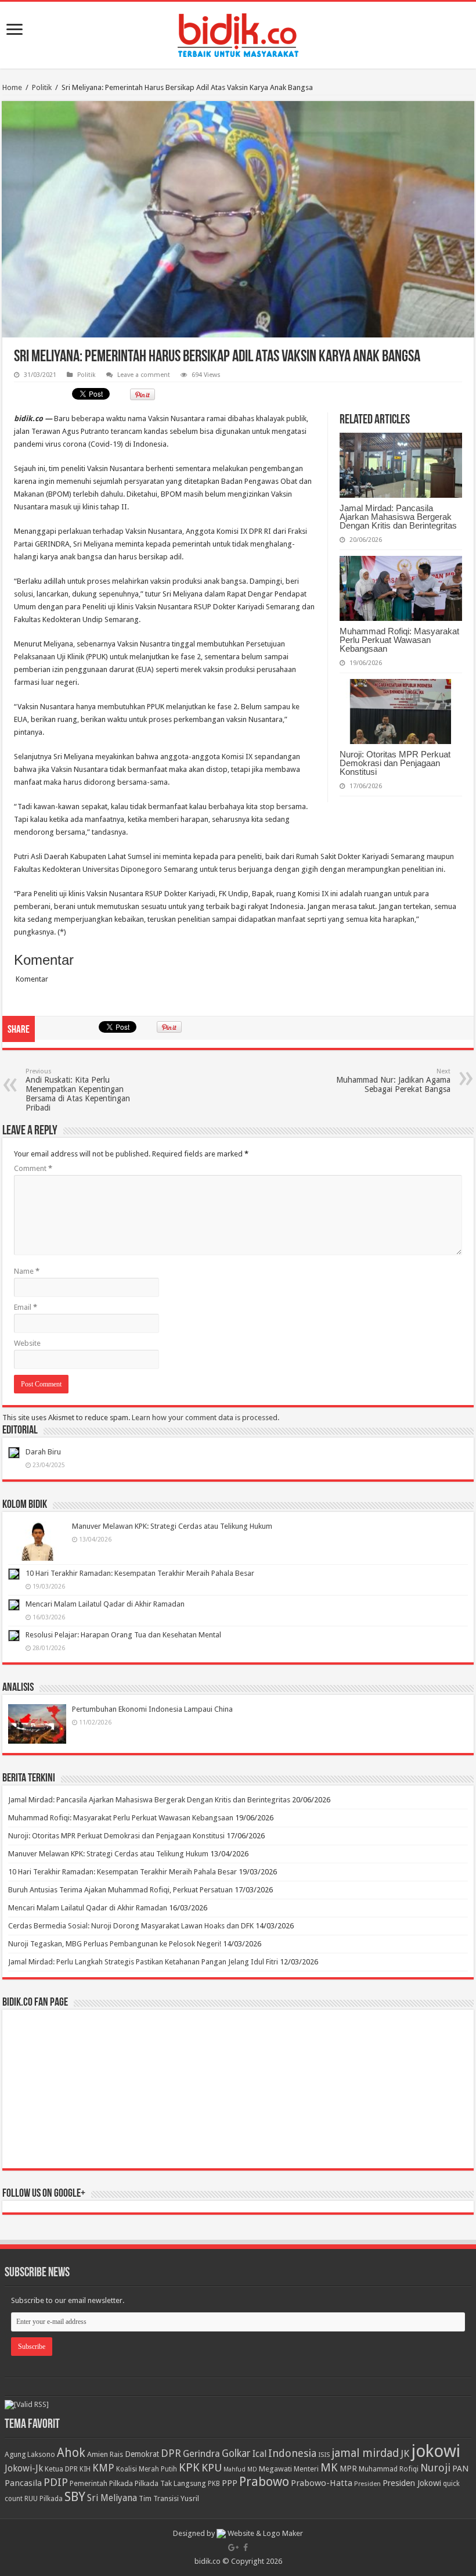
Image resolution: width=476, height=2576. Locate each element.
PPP (230, 2483)
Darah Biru (43, 1452)
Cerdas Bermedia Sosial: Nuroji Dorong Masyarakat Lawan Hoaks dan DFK (131, 1926)
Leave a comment (144, 375)
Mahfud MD (240, 2469)
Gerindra (201, 2454)
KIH (85, 2469)
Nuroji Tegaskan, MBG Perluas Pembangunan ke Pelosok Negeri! (115, 1944)
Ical (259, 2454)
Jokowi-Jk (24, 2469)
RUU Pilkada (44, 2499)
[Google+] (233, 2548)
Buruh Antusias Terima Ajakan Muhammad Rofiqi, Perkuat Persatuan (120, 1890)
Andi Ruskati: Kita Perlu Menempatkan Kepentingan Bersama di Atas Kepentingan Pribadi (78, 1090)
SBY (75, 2496)
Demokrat (142, 2454)
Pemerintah (89, 2483)
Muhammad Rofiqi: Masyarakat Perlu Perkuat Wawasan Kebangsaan (399, 640)
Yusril (190, 2498)
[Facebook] (246, 2548)
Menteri (306, 2469)
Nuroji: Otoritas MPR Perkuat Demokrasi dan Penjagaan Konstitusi (395, 763)
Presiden (367, 2484)
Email (26, 1307)
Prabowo (264, 2482)
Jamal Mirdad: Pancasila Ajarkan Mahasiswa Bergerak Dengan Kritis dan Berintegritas (398, 517)
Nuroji (435, 2468)
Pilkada (121, 2483)
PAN (460, 2469)
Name (27, 1271)
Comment (33, 1168)
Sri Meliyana (112, 2498)
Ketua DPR (61, 2469)
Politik (42, 87)
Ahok (71, 2453)
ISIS (324, 2455)
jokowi (436, 2451)
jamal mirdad (365, 2453)
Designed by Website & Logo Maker (238, 2533)
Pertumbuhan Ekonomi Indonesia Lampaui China (152, 1709)
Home (12, 87)
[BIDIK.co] (238, 33)
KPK (189, 2468)
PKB (214, 2484)
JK (405, 2453)
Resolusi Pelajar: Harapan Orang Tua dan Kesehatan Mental (123, 1635)
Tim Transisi (159, 2498)
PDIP (56, 2482)
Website (27, 1343)
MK (329, 2468)
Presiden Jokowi (412, 2483)
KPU (212, 2468)
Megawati (275, 2469)
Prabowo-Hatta (322, 2483)
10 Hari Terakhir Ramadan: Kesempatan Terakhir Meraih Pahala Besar (140, 1573)
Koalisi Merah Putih (147, 2469)
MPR (348, 2469)
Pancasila (23, 2483)
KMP (103, 2468)
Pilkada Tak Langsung (170, 2483)
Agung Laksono (30, 2454)
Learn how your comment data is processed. (205, 1418)
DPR (171, 2453)
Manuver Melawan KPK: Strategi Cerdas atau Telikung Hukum (172, 1526)
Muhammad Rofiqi (389, 2469)
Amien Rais (105, 2454)
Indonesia (292, 2453)
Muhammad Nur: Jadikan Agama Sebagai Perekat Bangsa (393, 1081)
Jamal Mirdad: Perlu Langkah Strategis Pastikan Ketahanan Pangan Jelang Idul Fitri (143, 1962)
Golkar (236, 2453)
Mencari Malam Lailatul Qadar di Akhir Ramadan (105, 1604)
